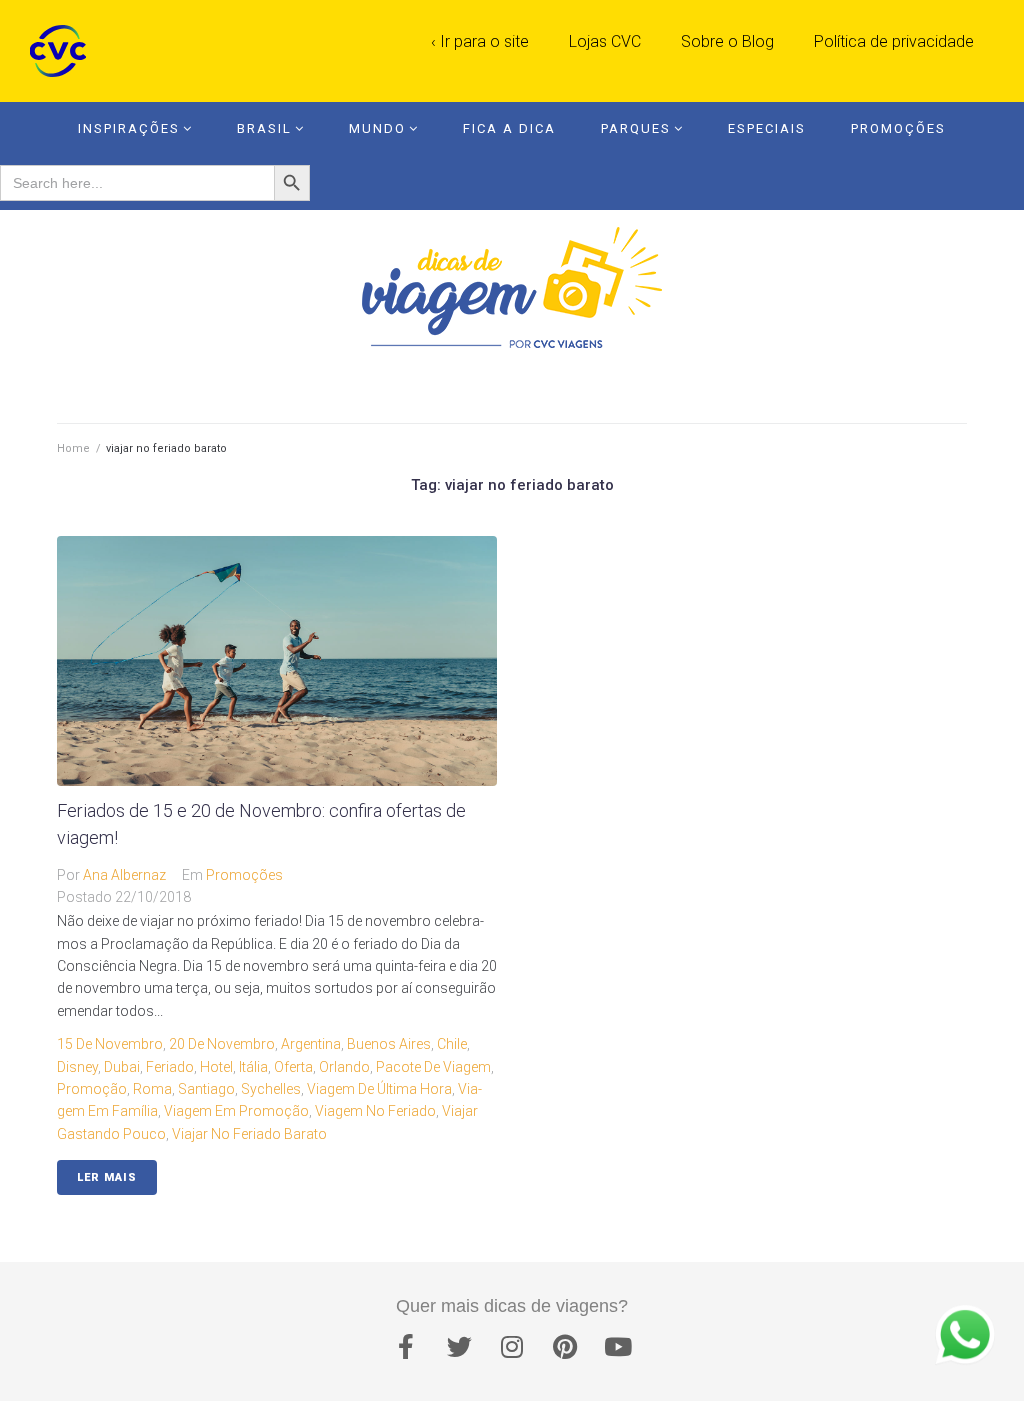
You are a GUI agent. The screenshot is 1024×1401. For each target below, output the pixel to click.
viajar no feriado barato (249, 1134)
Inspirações (129, 128)
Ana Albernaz (124, 875)
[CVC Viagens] (63, 51)
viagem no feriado (375, 1111)
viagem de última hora (379, 1089)
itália (253, 1067)
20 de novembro (222, 1044)
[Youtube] (618, 1346)
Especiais (767, 128)
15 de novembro (110, 1044)
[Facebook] (406, 1346)
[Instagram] (512, 1346)
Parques (636, 128)
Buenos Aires (389, 1044)
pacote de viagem (433, 1067)
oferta (293, 1067)
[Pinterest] (565, 1346)
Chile (452, 1044)
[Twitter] (459, 1346)
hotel (216, 1067)
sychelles (271, 1089)
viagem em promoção (236, 1111)
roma (152, 1089)
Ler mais (107, 1177)
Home (73, 448)
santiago (206, 1089)
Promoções (898, 128)
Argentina (311, 1044)
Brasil (264, 128)
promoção (92, 1089)
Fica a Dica (509, 128)
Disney (77, 1067)
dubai (122, 1067)
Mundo (377, 128)
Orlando (344, 1067)
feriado (170, 1067)
